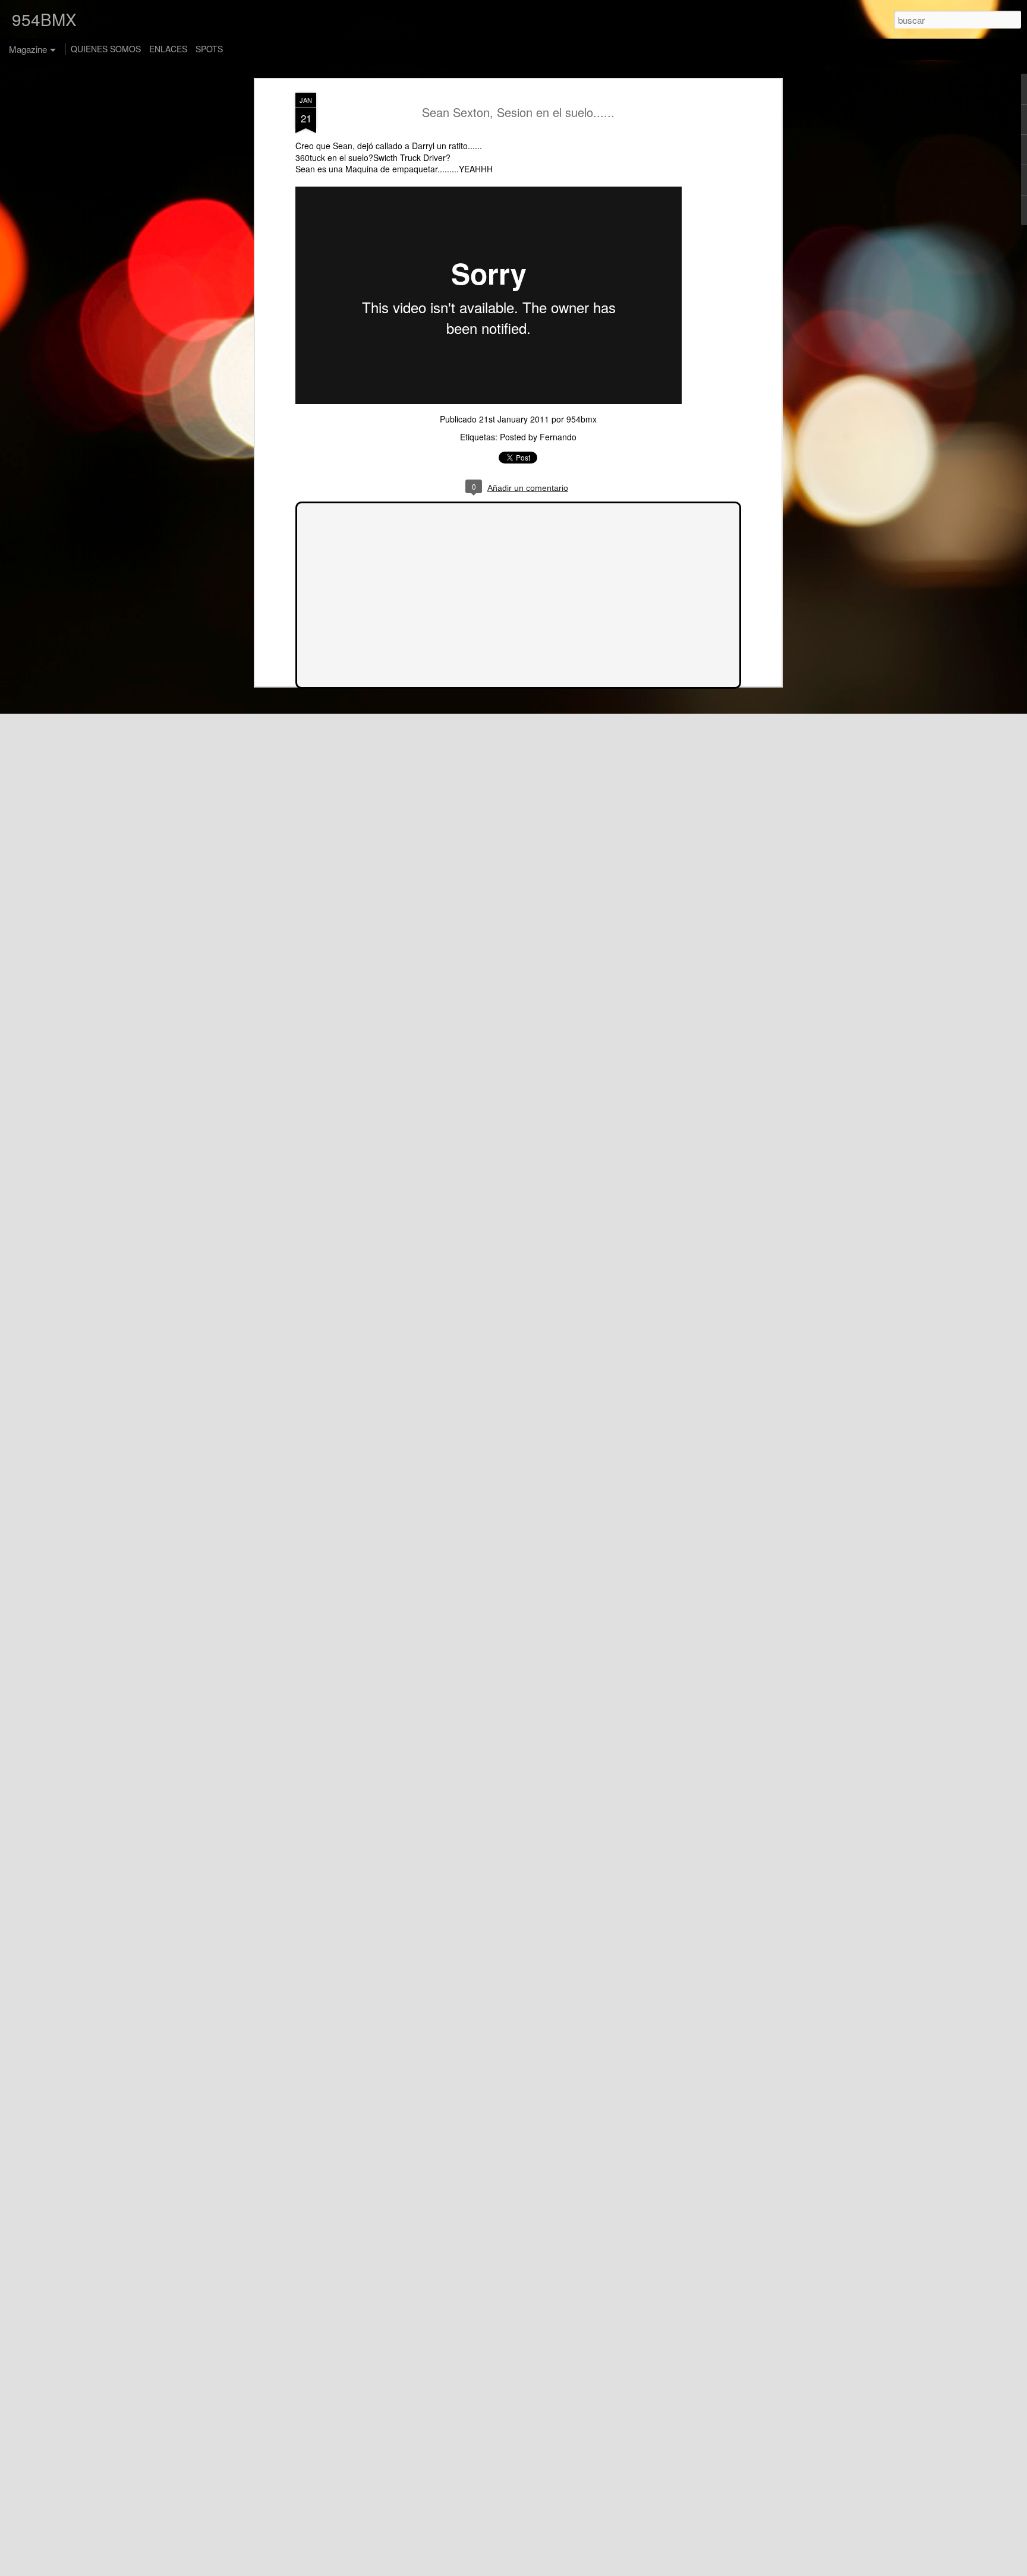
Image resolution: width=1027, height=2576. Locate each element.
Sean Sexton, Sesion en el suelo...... (518, 112)
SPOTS (209, 49)
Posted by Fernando (538, 437)
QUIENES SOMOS (106, 49)
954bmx (582, 419)
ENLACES (168, 49)
